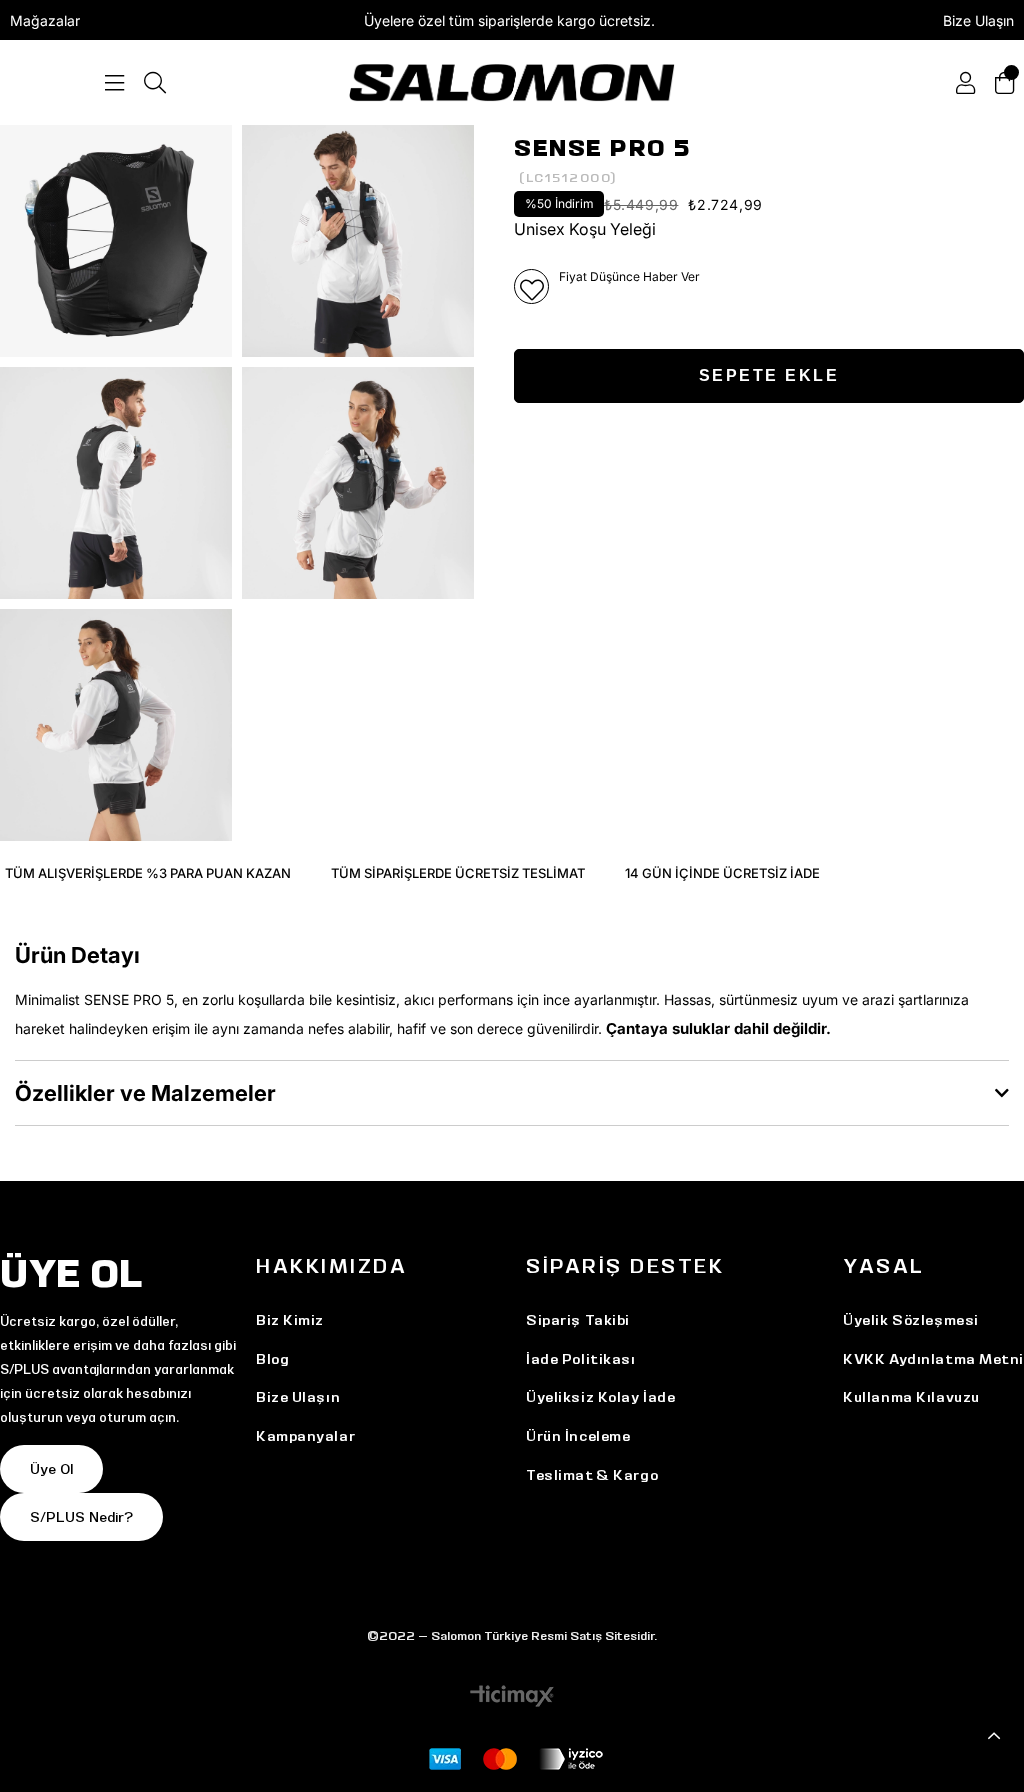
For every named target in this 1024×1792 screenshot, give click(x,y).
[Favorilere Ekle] (531, 286)
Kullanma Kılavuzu (911, 1397)
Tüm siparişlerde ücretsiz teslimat (458, 873)
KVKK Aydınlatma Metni (933, 1359)
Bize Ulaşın (978, 20)
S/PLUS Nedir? (81, 1517)
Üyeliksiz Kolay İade (600, 1397)
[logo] (511, 82)
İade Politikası (580, 1359)
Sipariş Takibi (578, 1320)
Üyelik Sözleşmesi (911, 1320)
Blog (272, 1359)
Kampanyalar (305, 1436)
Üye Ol (51, 1469)
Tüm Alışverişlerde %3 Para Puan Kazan (148, 873)
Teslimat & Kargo (592, 1475)
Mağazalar (45, 20)
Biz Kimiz (290, 1320)
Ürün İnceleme (578, 1436)
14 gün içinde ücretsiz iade (722, 873)
